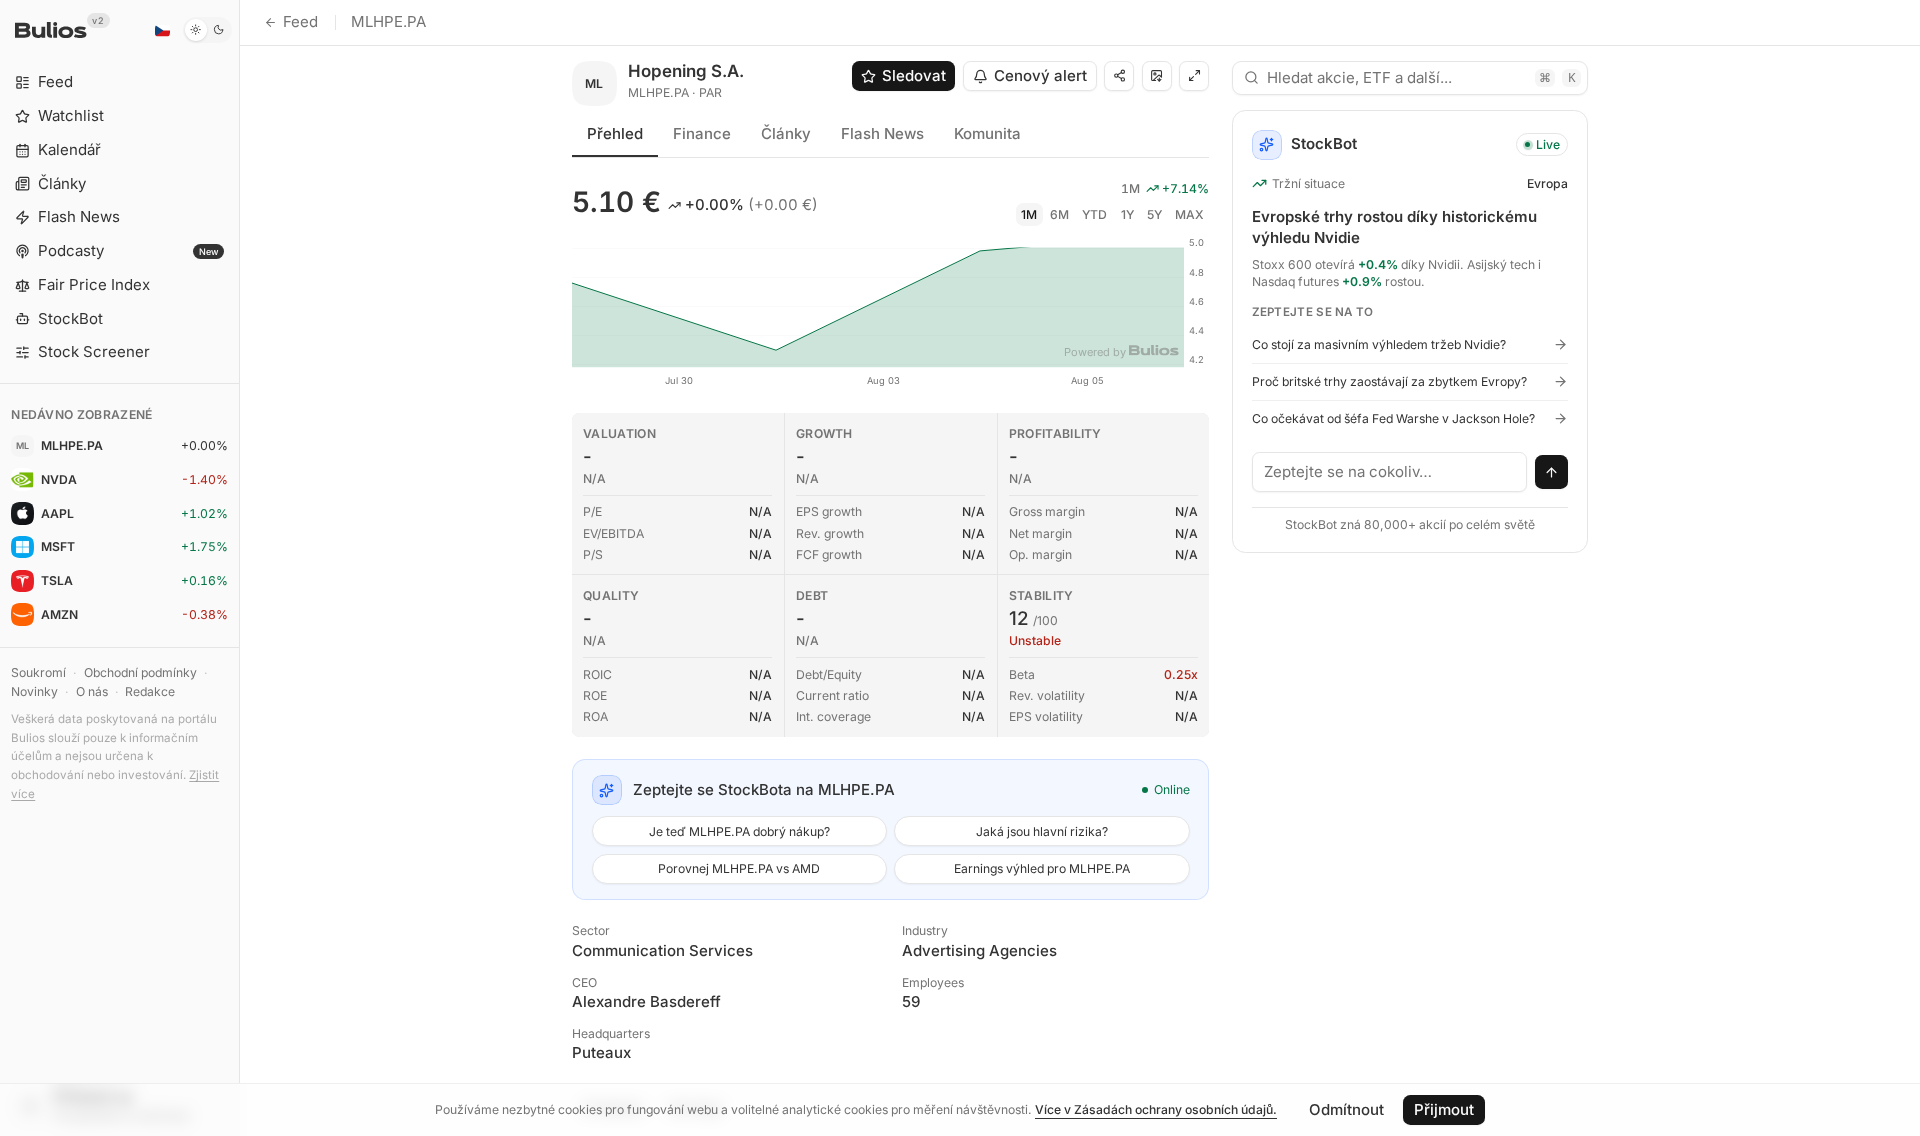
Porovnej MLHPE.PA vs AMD (739, 868)
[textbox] (1390, 472)
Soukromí (38, 672)
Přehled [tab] (615, 133)
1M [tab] (1029, 214)
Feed (300, 21)
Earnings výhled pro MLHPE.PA (1042, 868)
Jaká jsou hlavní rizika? (1042, 831)
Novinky (34, 691)
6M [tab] (1059, 214)
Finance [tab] (702, 133)
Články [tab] (786, 133)
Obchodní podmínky (140, 672)
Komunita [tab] (987, 133)
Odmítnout (1346, 1109)
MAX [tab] (1189, 214)
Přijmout (1444, 1109)
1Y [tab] (1127, 214)
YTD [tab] (1094, 214)
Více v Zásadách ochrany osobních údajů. (1156, 1109)
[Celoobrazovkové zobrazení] (1194, 76)
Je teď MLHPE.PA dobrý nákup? (739, 831)
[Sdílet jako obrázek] (1157, 76)
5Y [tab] (1154, 214)
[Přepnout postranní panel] (239, 568)
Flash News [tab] (882, 133)
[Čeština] (162, 30)
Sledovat (914, 75)
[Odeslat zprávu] (1552, 472)
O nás (92, 691)
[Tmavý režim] (207, 30)
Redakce (150, 691)
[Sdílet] (1119, 76)
